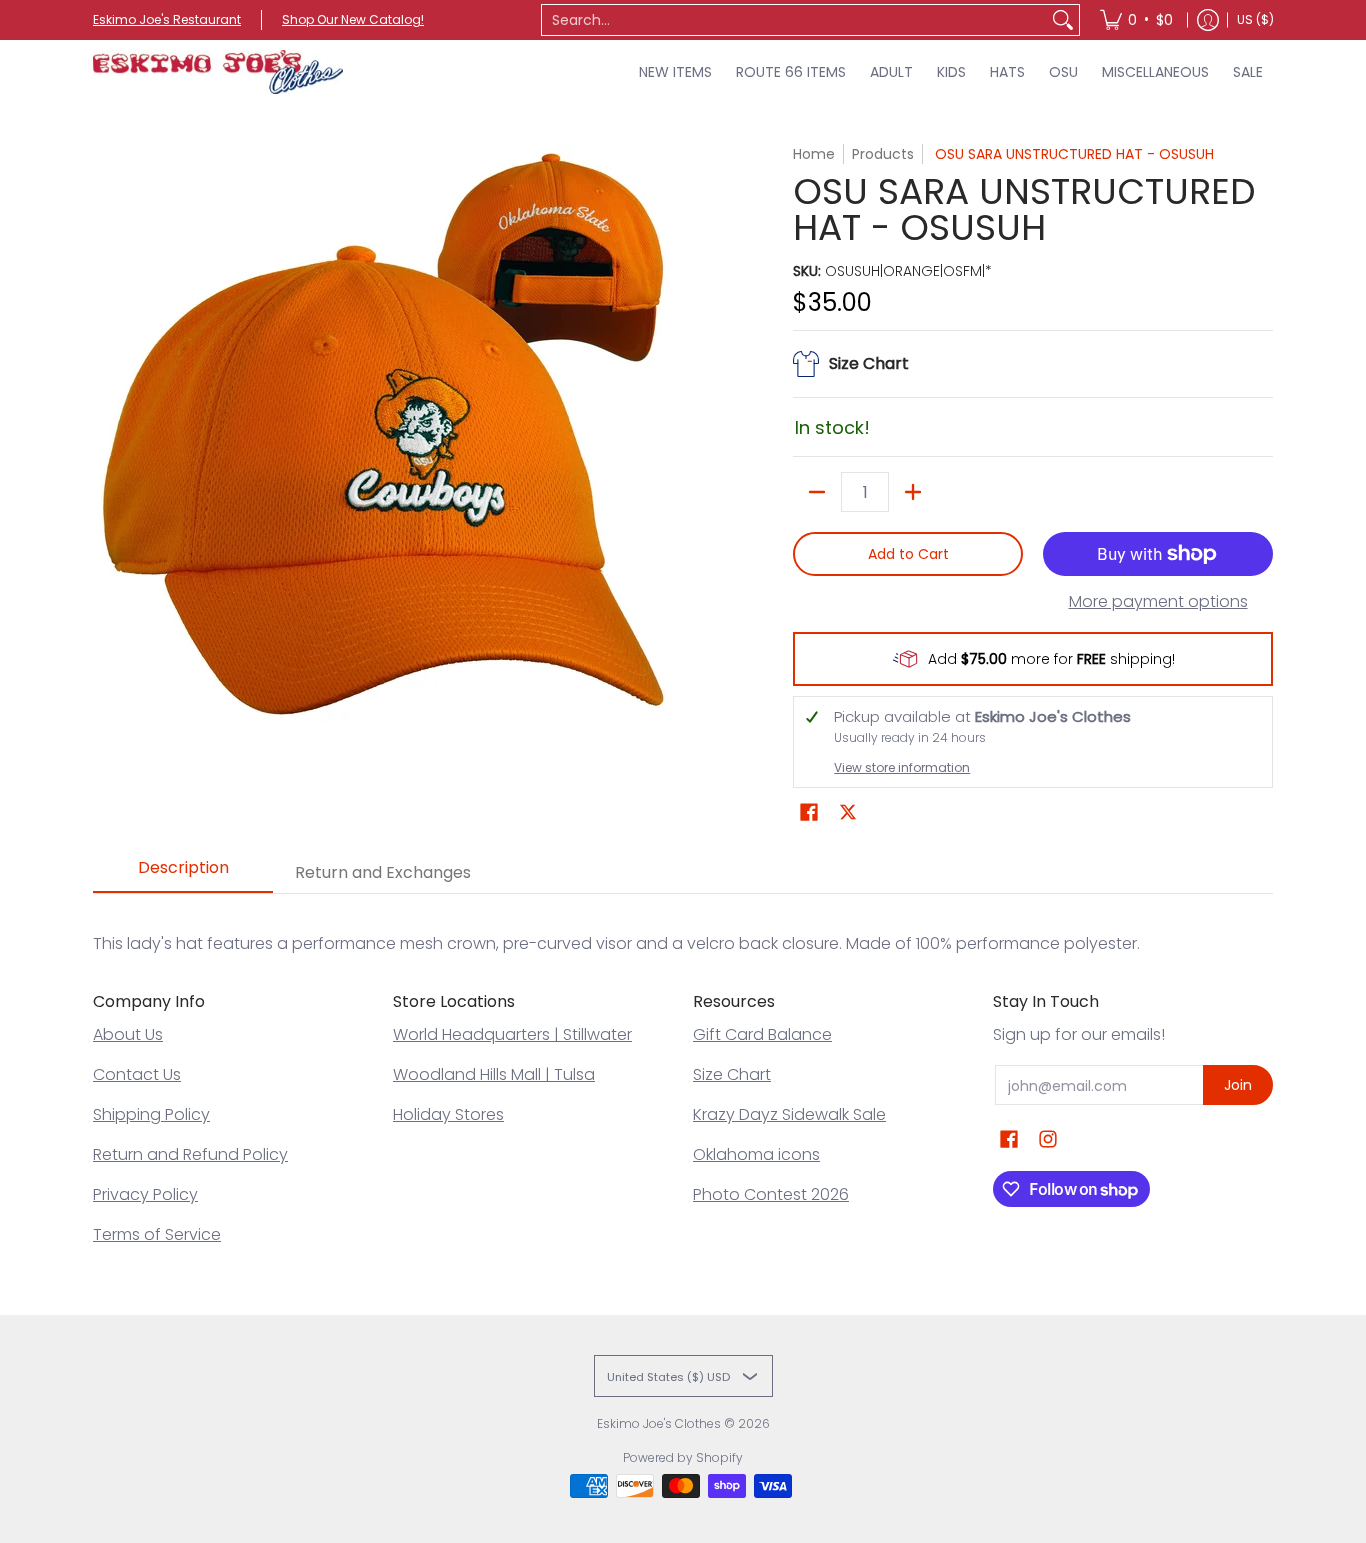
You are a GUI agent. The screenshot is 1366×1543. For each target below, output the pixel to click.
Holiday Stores (448, 1114)
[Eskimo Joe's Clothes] (218, 72)
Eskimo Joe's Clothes (659, 1423)
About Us (128, 1034)
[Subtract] (817, 492)
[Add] (913, 492)
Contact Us (137, 1074)
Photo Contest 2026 (771, 1194)
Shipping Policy (151, 1114)
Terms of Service (157, 1234)
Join (1238, 1085)
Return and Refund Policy (190, 1154)
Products (883, 154)
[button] (809, 812)
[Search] (1063, 20)
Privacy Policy (145, 1194)
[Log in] (1208, 20)
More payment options (1158, 602)
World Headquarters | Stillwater (512, 1034)
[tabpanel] (683, 923)
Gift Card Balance (762, 1034)
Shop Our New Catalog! (353, 19)
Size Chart (732, 1074)
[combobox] (794, 20)
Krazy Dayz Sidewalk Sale (789, 1114)
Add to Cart (908, 554)
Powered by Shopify (683, 1457)
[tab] (183, 874)
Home (814, 154)
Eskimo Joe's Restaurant (167, 19)
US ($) (1255, 19)
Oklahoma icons (756, 1154)
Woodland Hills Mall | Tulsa (494, 1074)
